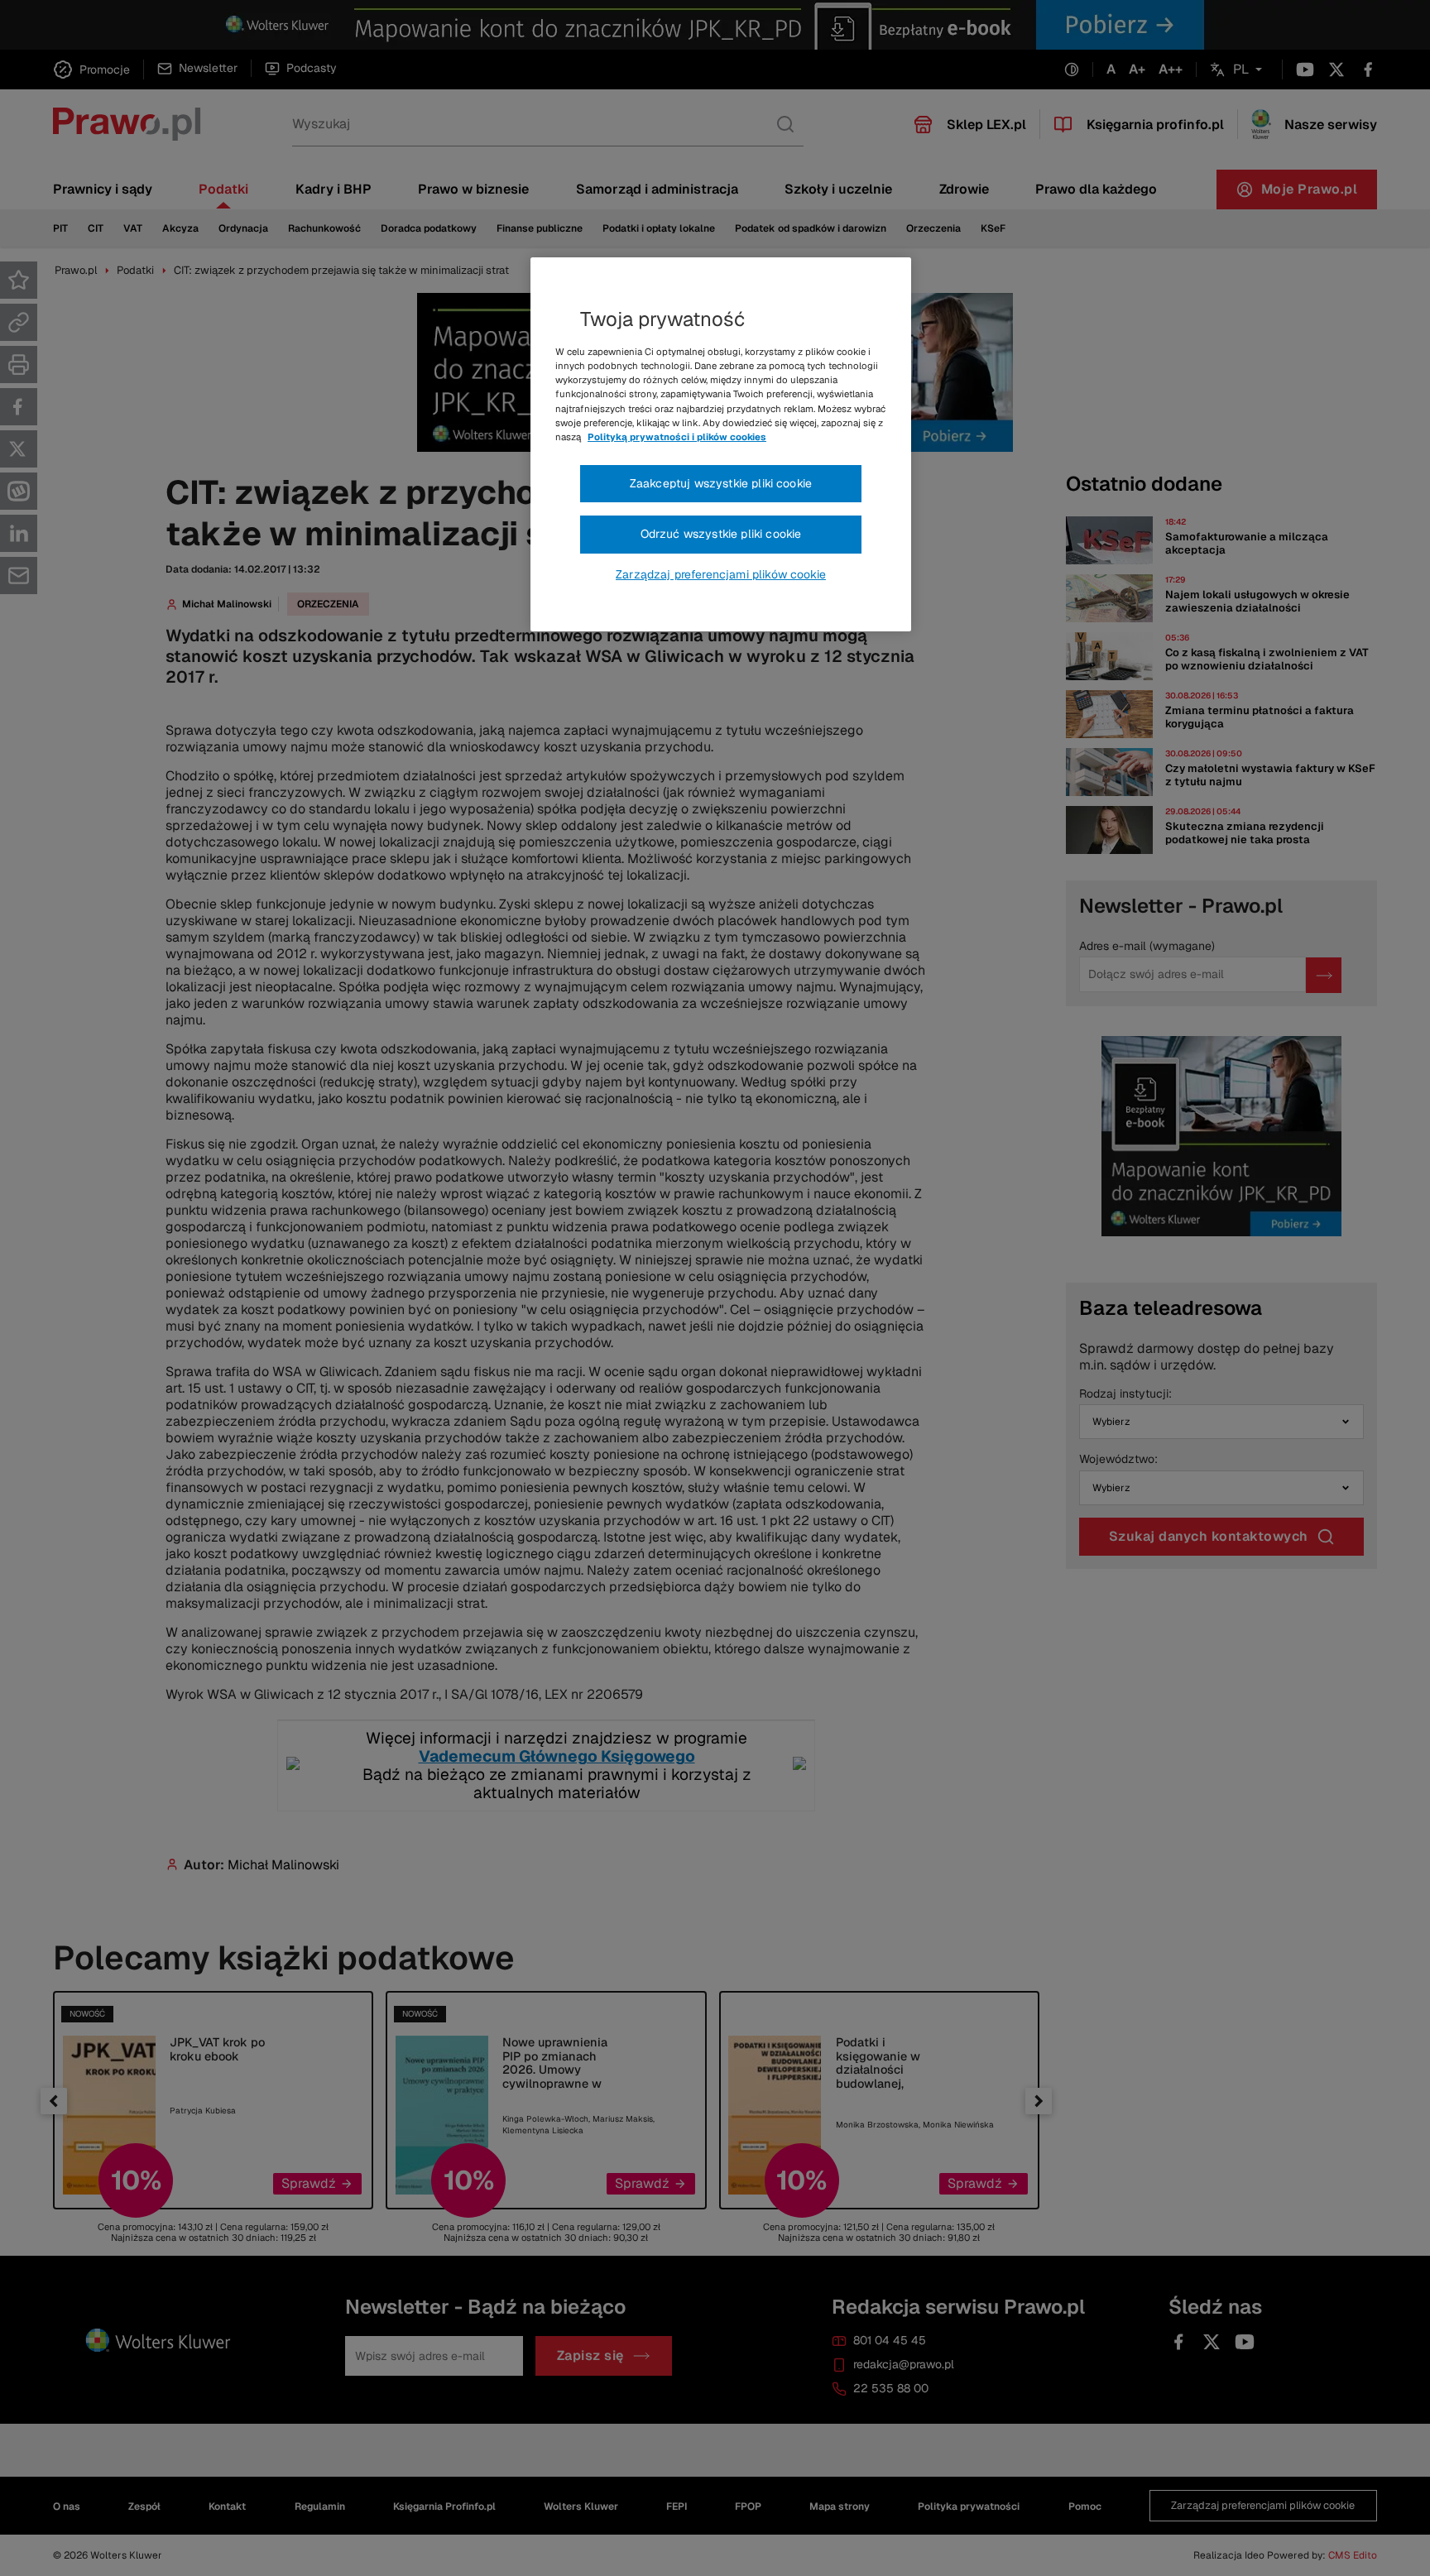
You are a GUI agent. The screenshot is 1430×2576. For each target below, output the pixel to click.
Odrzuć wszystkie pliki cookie (721, 534)
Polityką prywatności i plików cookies (677, 437)
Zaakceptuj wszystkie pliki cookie (721, 483)
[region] (721, 444)
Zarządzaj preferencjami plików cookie (721, 574)
